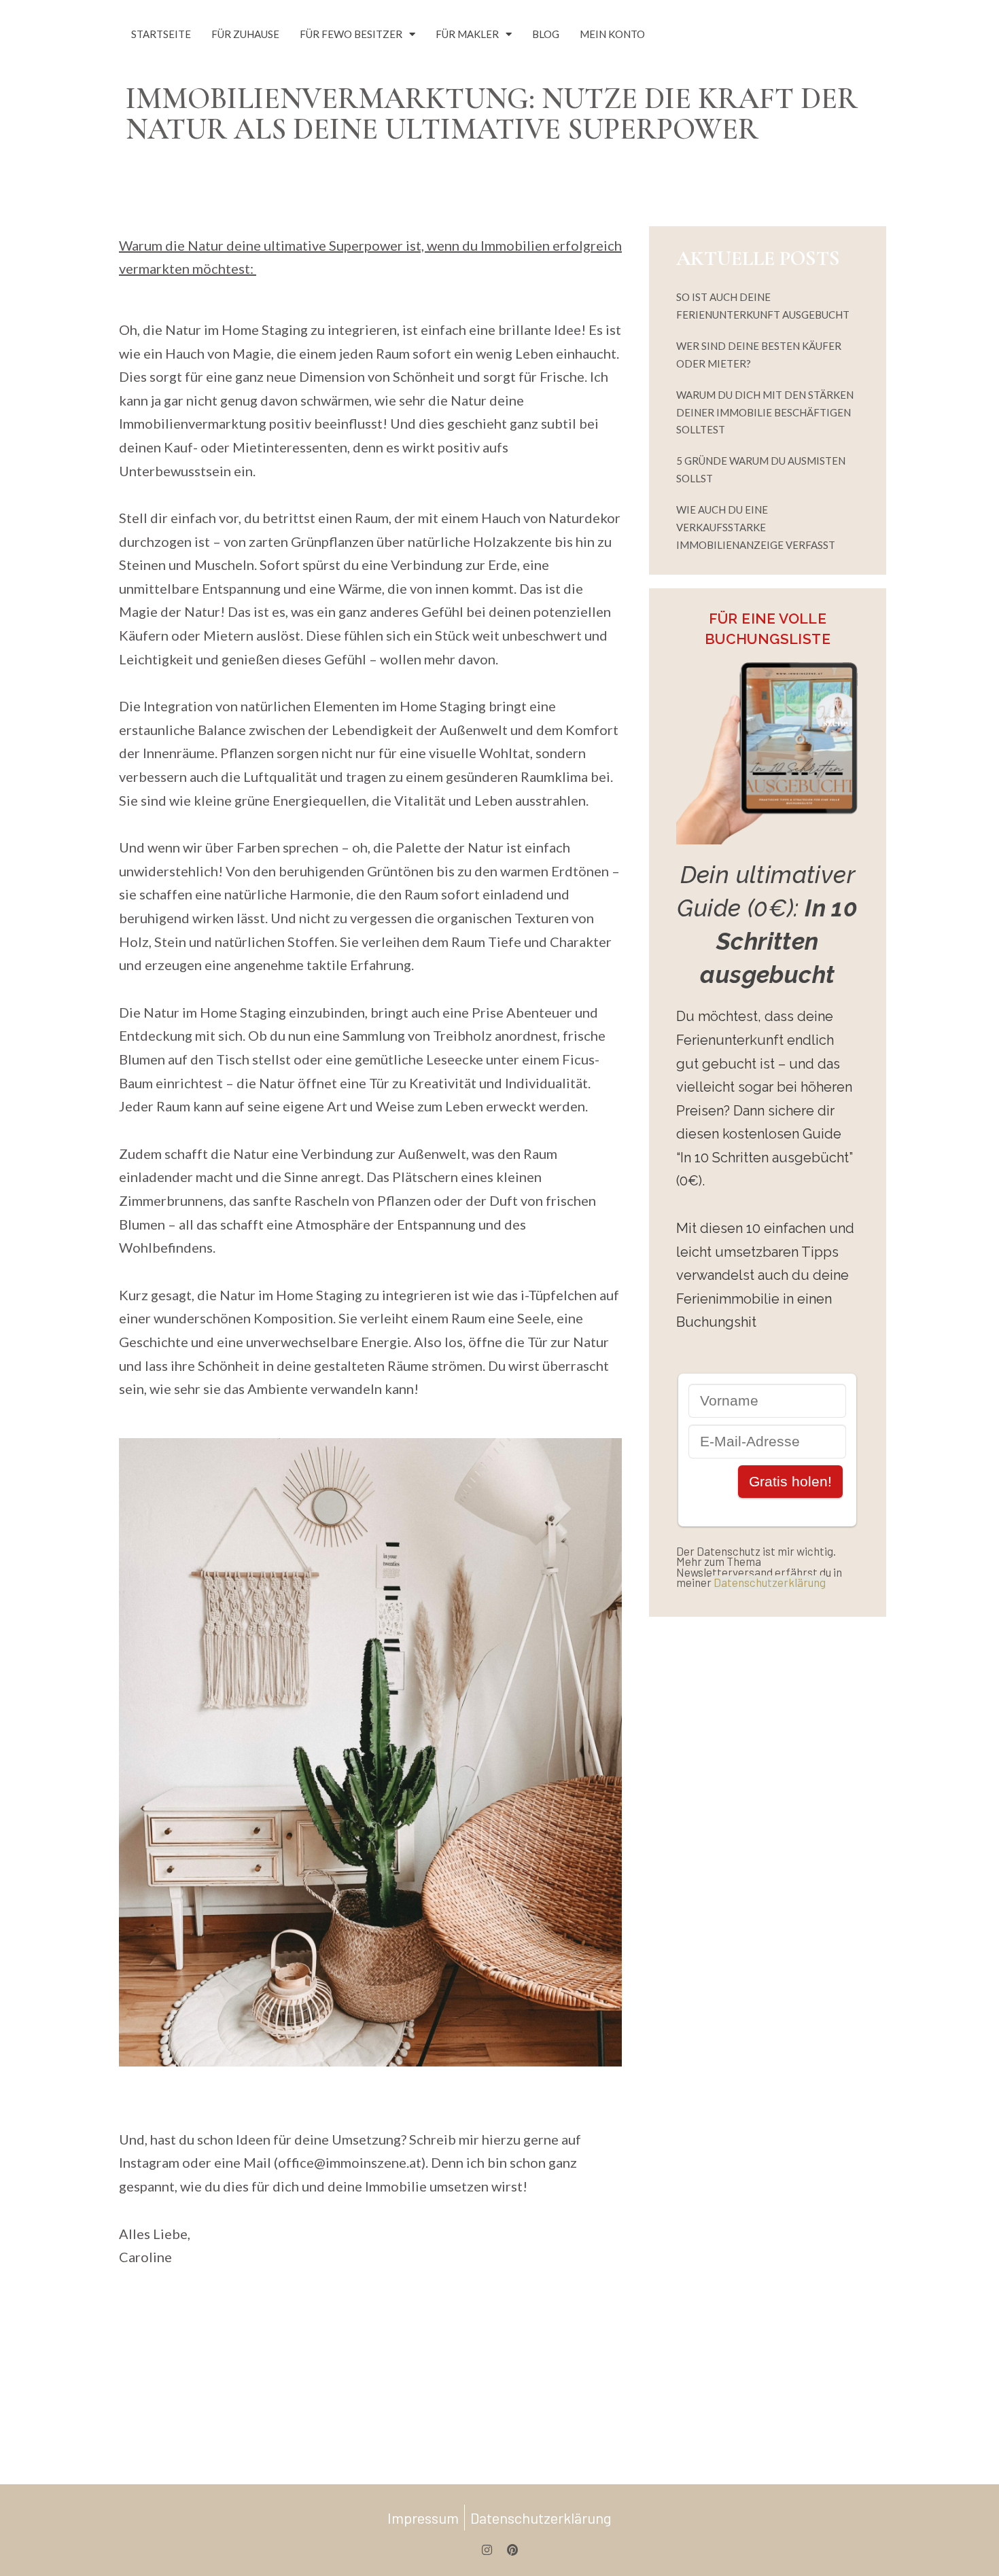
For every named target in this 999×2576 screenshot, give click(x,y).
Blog (546, 34)
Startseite (161, 34)
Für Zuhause (245, 34)
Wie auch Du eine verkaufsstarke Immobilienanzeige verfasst (756, 527)
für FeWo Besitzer (351, 34)
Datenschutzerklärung (770, 1582)
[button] (30, 2546)
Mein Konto (612, 34)
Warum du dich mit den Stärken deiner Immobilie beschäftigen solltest (765, 412)
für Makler (467, 34)
